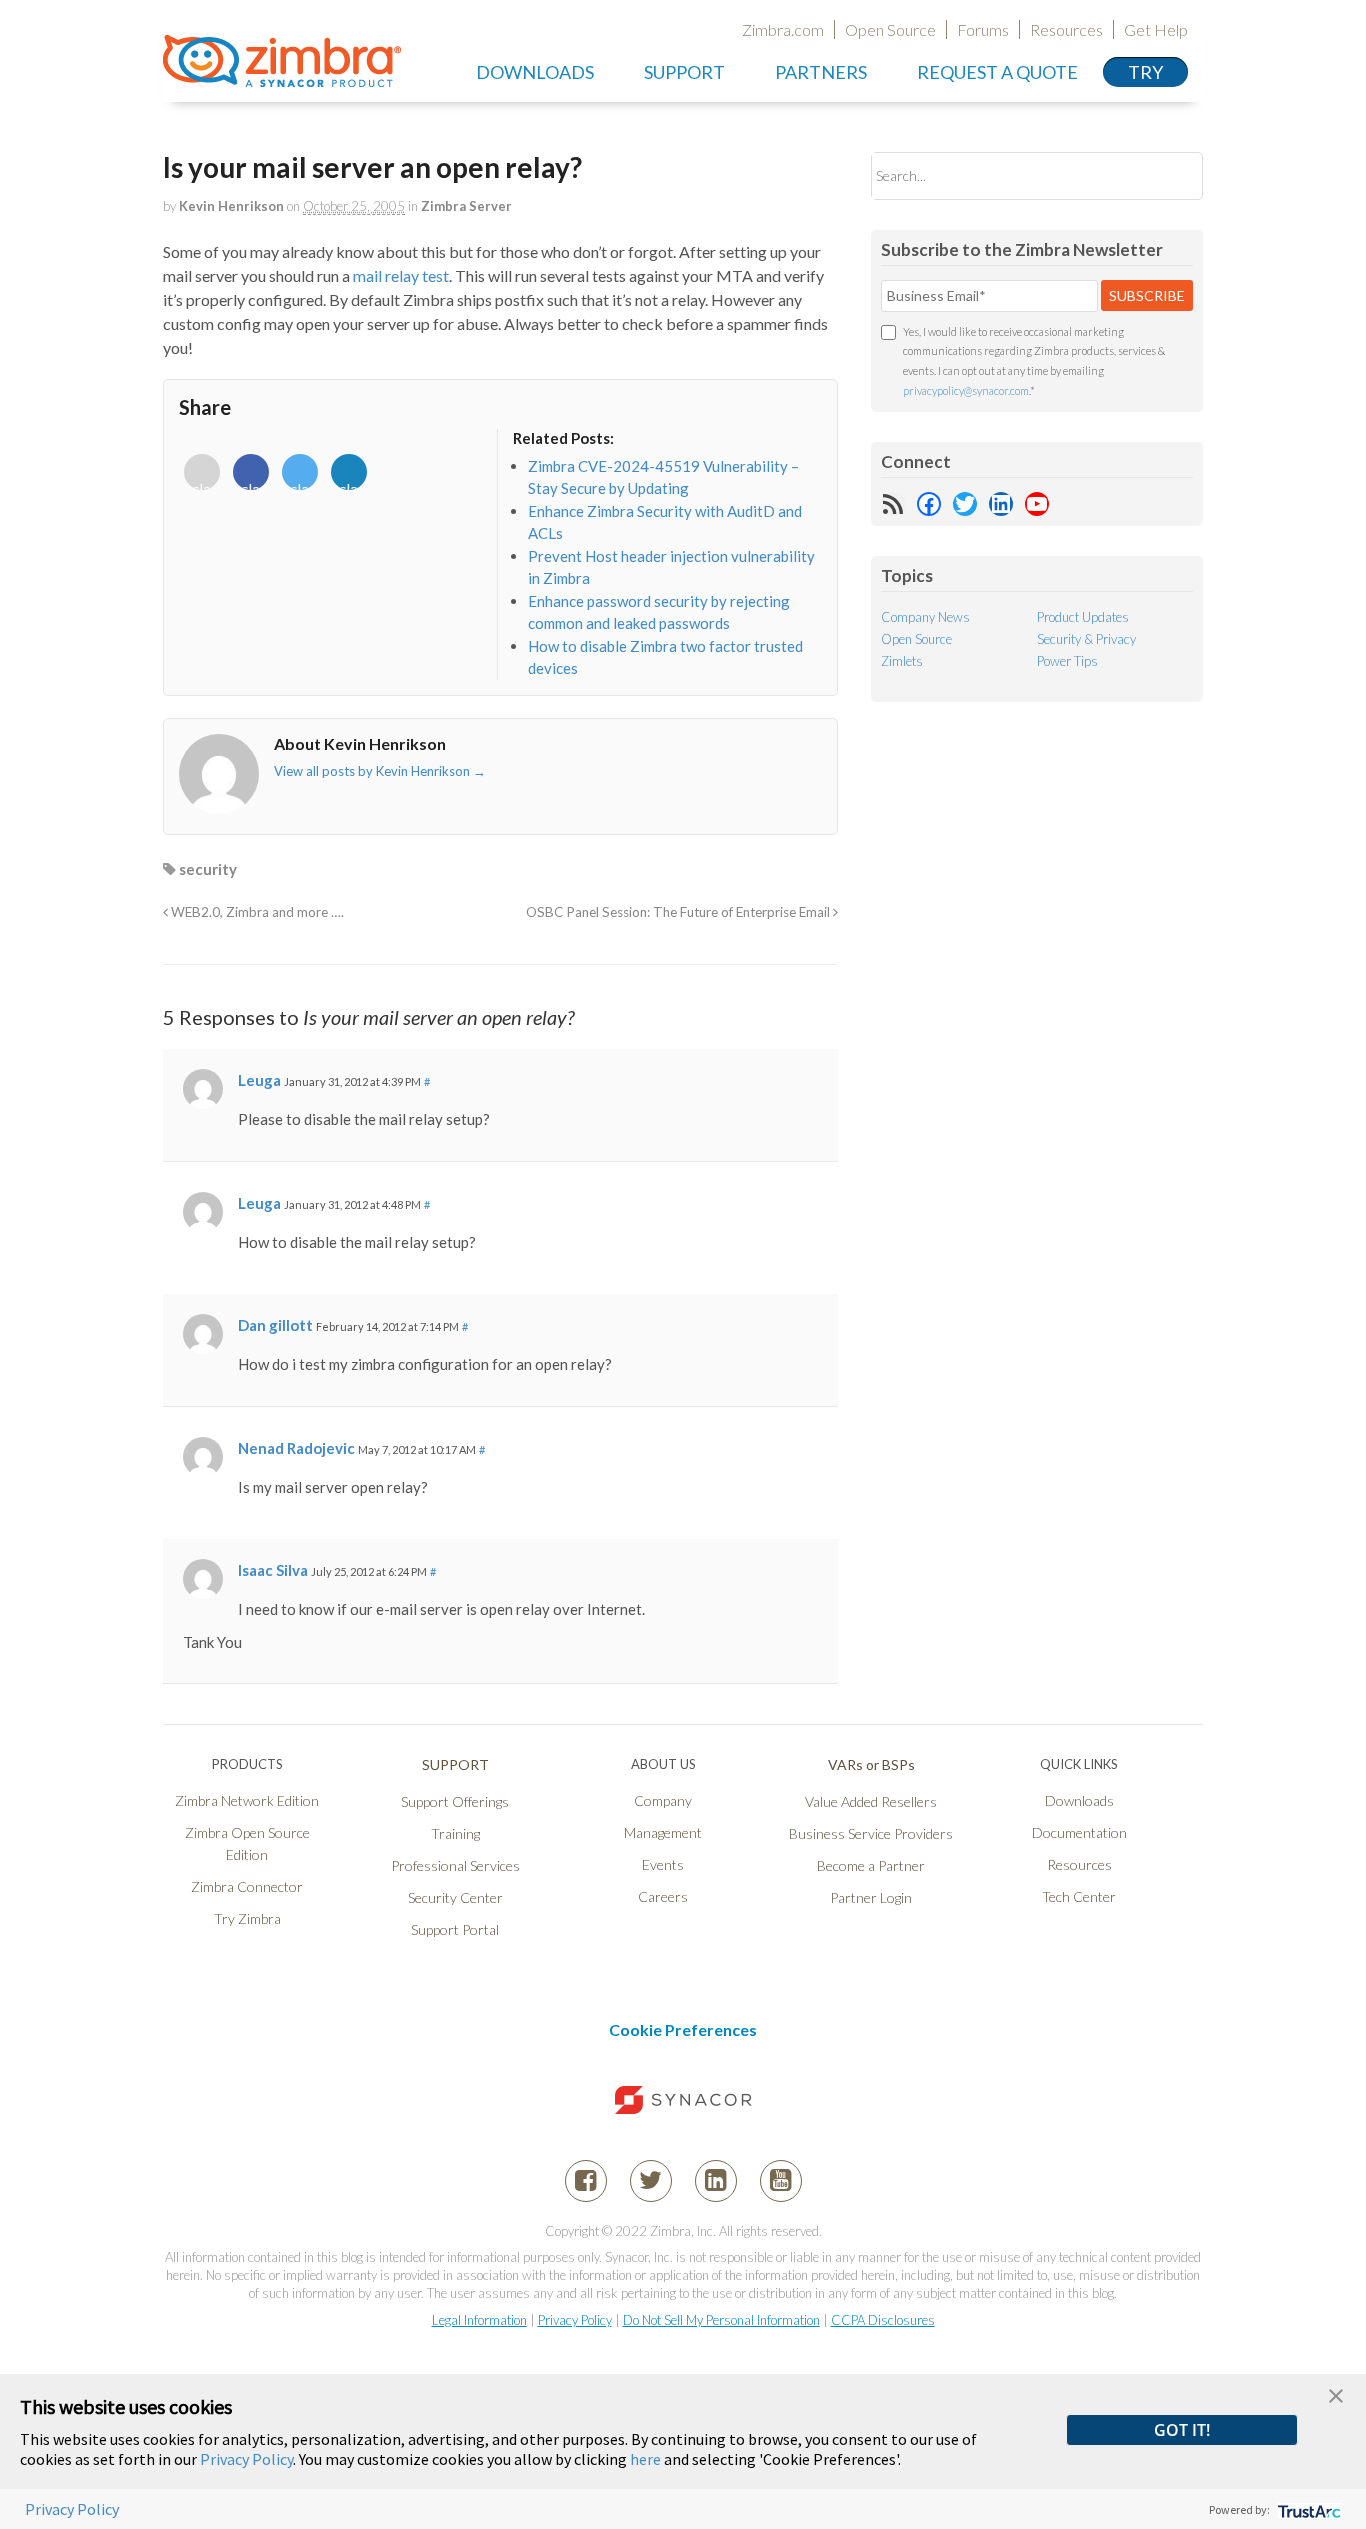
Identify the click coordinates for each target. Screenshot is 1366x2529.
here (645, 2459)
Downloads (535, 72)
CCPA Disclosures (883, 2320)
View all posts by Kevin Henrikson (380, 771)
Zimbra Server (466, 206)
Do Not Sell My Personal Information (721, 2320)
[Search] (1170, 175)
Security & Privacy (1086, 639)
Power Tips (1067, 661)
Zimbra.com (783, 29)
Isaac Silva (273, 1570)
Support (684, 72)
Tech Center (1079, 1896)
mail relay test (401, 275)
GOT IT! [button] (1182, 2430)
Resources (1066, 29)
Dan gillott (275, 1325)
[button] (1336, 2393)
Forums (983, 29)
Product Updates (1083, 617)
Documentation (1079, 1832)
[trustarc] (1307, 2509)
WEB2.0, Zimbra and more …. (256, 912)
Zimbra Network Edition (247, 1800)
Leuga (259, 1080)
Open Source (890, 29)
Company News (925, 617)
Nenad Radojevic (296, 1448)
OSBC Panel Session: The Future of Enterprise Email (679, 912)
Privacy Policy (575, 2320)
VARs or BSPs (871, 1764)
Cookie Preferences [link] (683, 2029)
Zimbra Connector (247, 1886)
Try (1145, 72)
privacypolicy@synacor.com (966, 390)
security (208, 869)
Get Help (1156, 29)
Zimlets (902, 661)
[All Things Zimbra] (282, 76)
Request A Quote (997, 72)
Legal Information (479, 2320)
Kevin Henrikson (231, 206)
